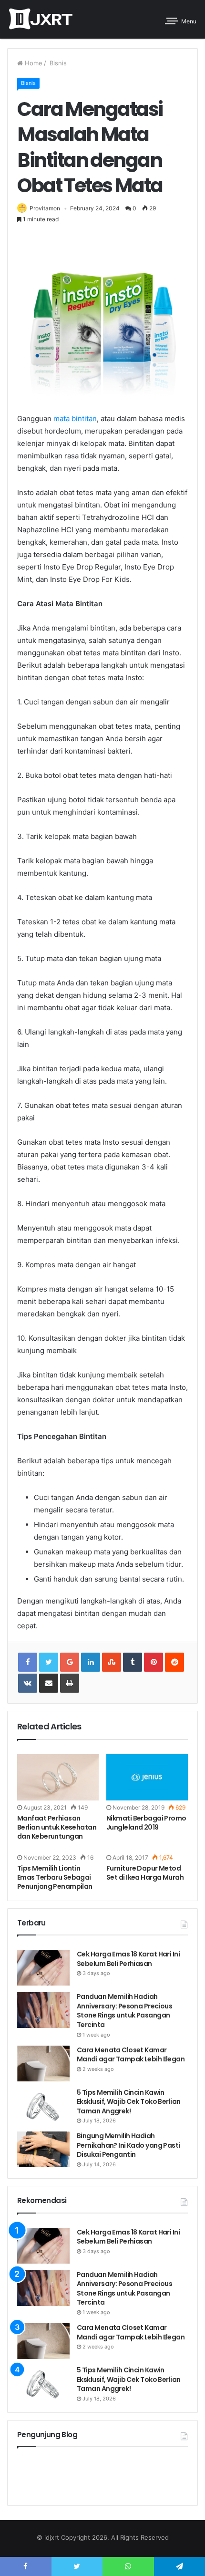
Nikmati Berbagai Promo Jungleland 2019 (146, 1823)
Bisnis (57, 63)
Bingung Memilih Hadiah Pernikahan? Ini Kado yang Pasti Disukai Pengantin (128, 2145)
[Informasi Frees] (41, 19)
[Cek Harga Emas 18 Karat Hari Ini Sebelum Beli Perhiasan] (43, 1968)
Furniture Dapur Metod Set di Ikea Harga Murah (145, 1873)
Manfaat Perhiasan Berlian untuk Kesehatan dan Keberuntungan (57, 1827)
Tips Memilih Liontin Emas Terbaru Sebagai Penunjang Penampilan (55, 1877)
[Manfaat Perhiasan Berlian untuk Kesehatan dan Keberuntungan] (58, 1777)
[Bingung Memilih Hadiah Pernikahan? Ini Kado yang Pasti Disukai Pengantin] (43, 2149)
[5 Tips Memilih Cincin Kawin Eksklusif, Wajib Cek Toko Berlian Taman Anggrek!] (43, 2106)
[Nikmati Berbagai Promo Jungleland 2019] (147, 1777)
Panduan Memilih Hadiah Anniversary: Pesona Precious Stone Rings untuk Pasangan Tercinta (124, 2011)
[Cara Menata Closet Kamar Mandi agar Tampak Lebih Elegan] (43, 2064)
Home (33, 63)
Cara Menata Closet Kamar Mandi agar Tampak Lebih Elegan (131, 2055)
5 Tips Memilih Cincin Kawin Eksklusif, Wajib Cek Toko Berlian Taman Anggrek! (129, 2102)
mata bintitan (75, 419)
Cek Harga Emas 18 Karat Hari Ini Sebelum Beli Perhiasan (128, 1959)
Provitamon (45, 208)
